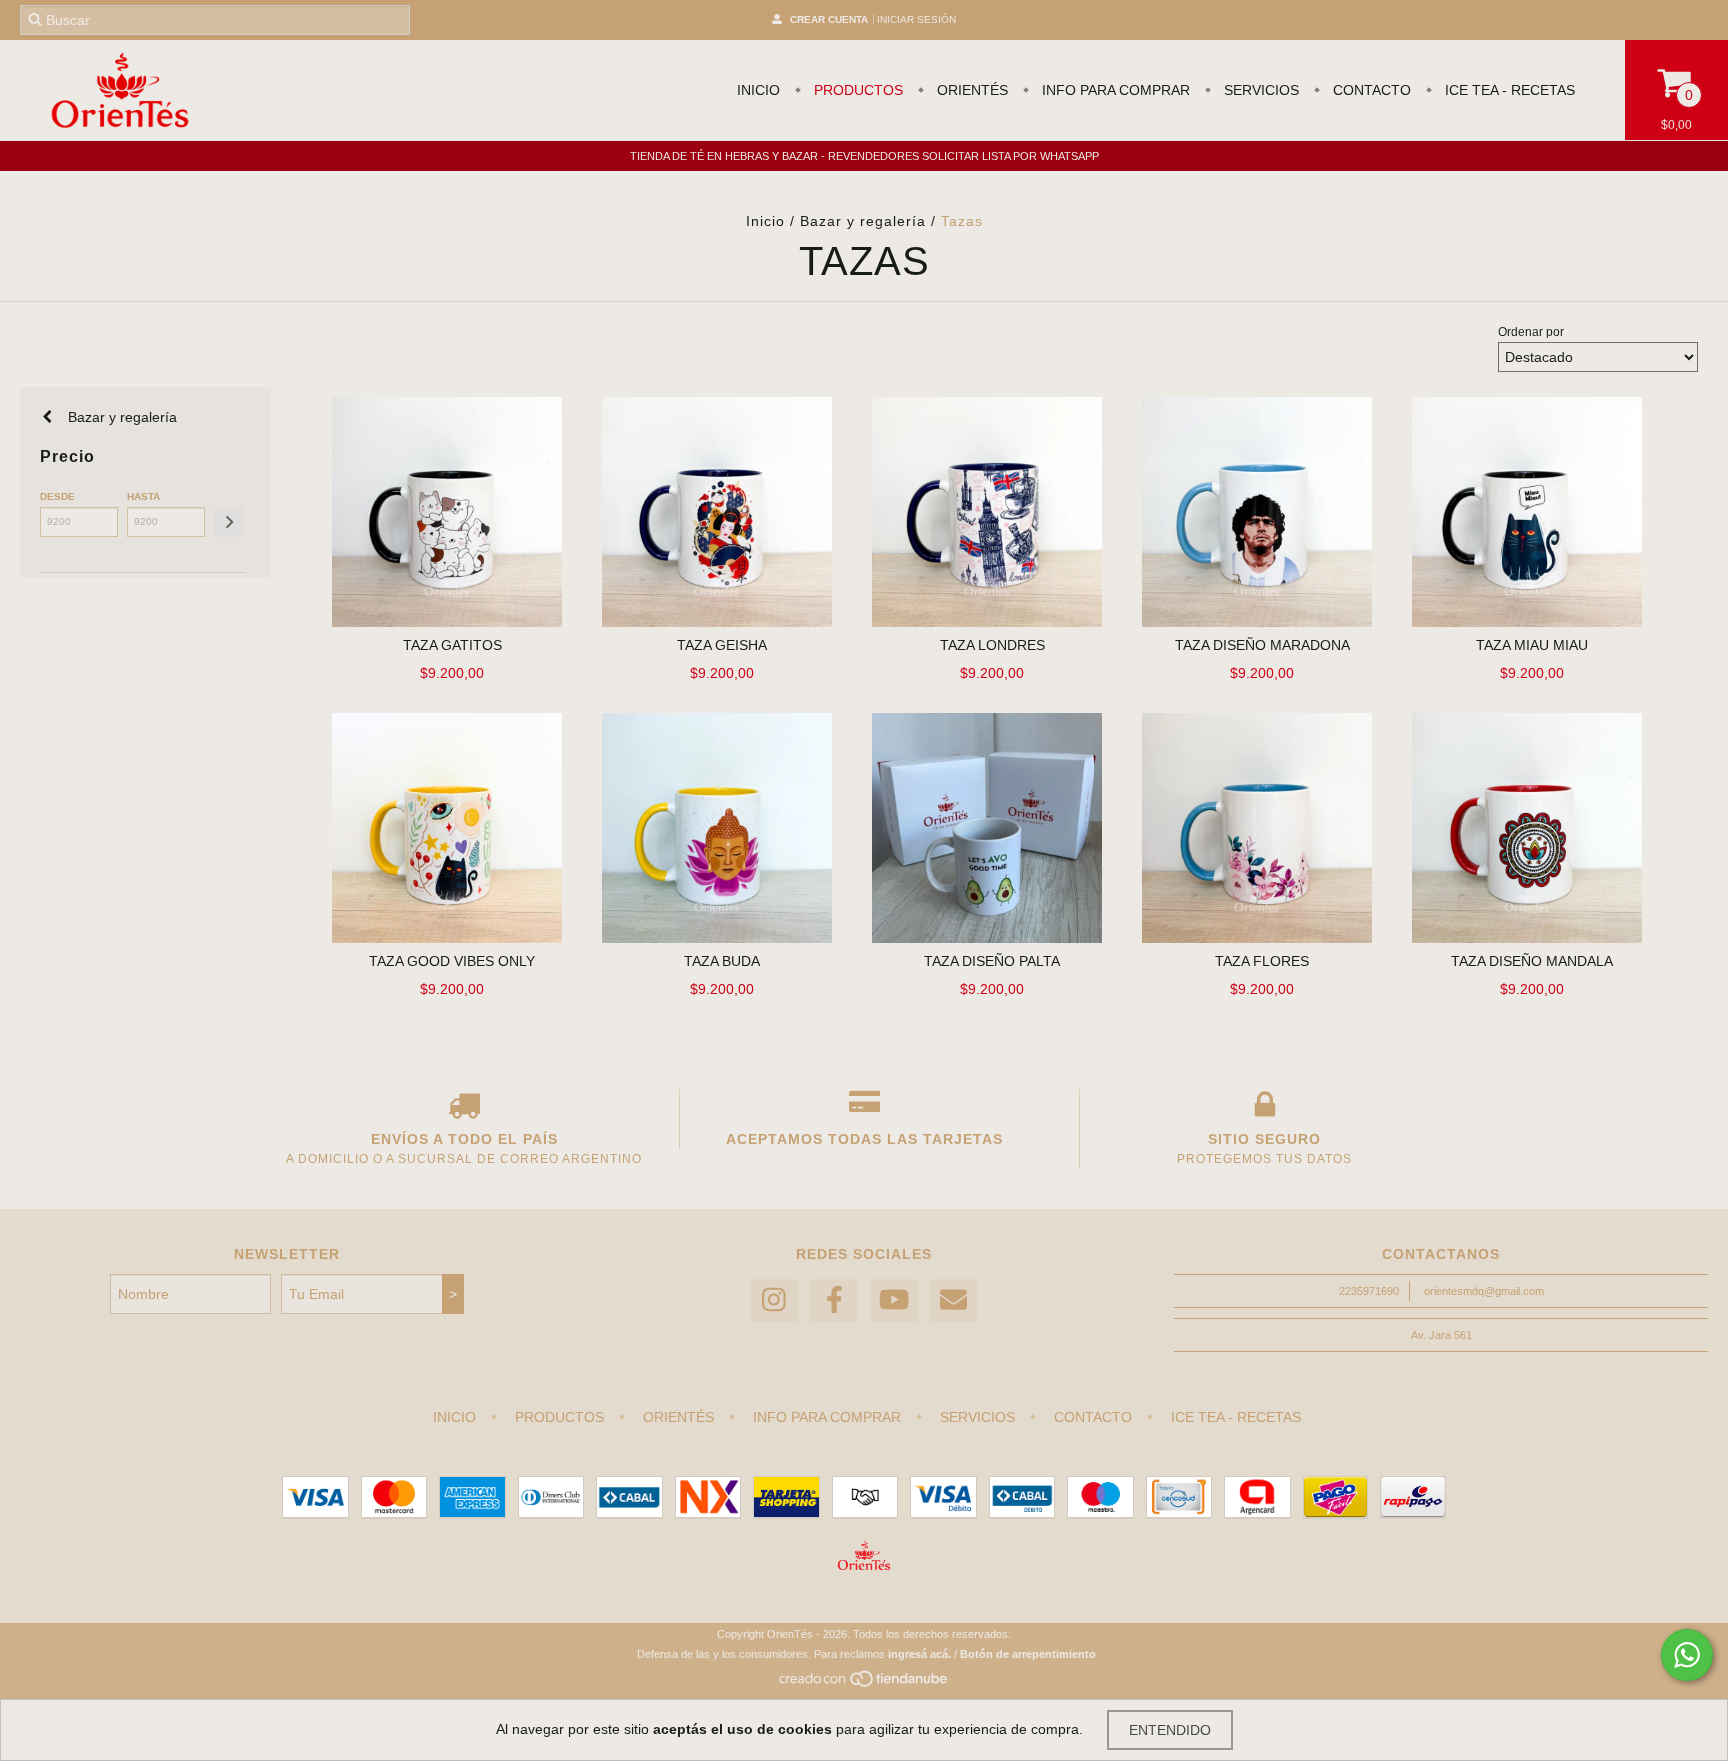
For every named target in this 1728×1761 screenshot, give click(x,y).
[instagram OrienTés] (774, 1300)
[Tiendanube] (864, 1684)
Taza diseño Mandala (1532, 961)
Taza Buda (722, 961)
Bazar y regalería (863, 221)
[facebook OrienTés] (834, 1300)
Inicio (758, 90)
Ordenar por (1531, 332)
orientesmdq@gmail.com (1484, 1291)
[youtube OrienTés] (894, 1300)
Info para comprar (1114, 90)
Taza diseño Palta (992, 961)
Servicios (1259, 90)
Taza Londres (992, 645)
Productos (856, 90)
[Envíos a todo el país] (464, 1109)
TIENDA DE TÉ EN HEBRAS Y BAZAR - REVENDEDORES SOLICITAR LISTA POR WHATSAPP (864, 156)
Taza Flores (1262, 961)
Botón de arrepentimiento (1028, 1654)
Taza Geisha (722, 645)
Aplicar (229, 522)
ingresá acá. (919, 1654)
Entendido (1170, 1730)
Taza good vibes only (452, 961)
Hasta (143, 496)
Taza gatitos (452, 645)
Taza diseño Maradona (1262, 645)
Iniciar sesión (916, 19)
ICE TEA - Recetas (1508, 90)
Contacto (1370, 90)
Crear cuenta (829, 19)
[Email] (954, 1300)
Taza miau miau (1532, 645)
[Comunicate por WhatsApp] (1687, 1655)
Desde (57, 496)
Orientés (970, 90)
